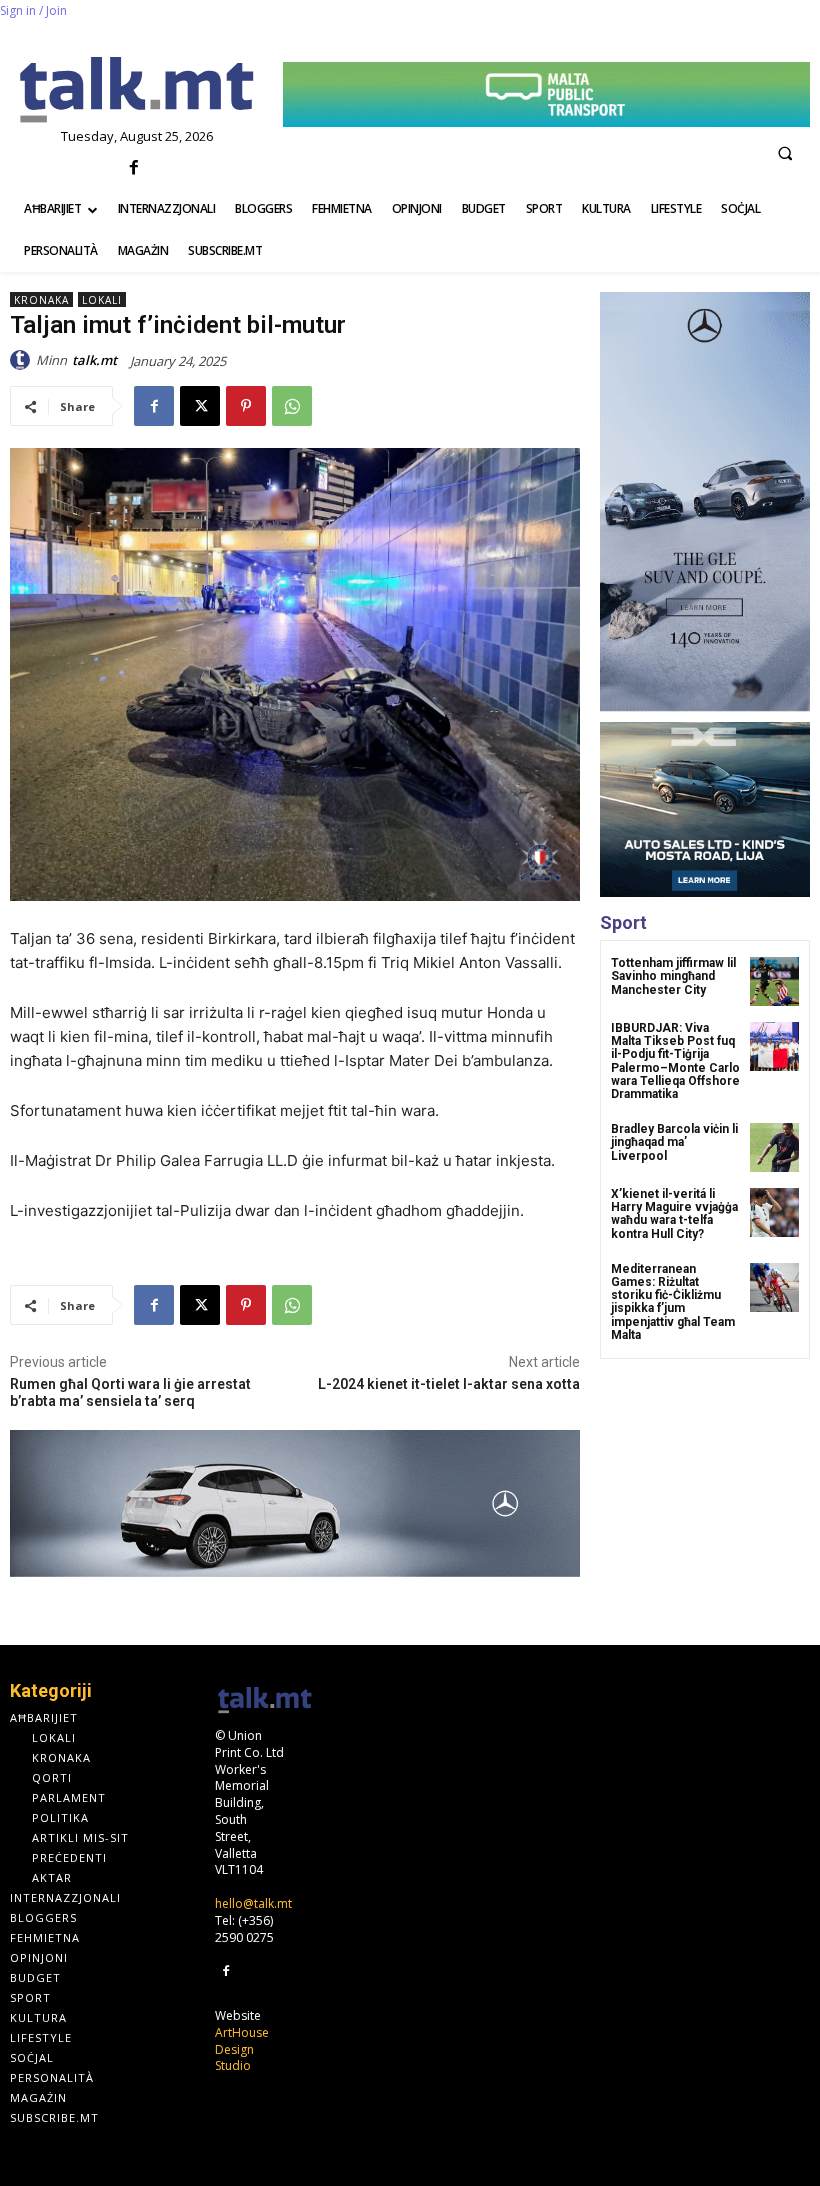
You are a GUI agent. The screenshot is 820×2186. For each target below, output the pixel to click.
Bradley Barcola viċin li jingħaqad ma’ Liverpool (674, 1142)
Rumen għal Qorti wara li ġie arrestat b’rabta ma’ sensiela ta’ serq (130, 1392)
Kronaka (41, 300)
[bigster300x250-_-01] (705, 809)
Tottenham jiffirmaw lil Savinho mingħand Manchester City (673, 976)
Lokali (102, 300)
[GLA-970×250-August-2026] (295, 1503)
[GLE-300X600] (705, 502)
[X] (200, 406)
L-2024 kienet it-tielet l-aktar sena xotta (449, 1384)
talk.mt (94, 360)
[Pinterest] (246, 406)
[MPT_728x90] (546, 94)
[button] (785, 153)
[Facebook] (134, 168)
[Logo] (136, 91)
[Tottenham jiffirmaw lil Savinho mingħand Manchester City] (774, 981)
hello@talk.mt (253, 1903)
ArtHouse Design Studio (242, 2049)
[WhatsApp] (292, 406)
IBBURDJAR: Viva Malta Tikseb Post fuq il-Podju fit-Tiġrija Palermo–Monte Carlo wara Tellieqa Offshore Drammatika (675, 1061)
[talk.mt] (23, 360)
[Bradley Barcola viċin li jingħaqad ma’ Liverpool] (774, 1147)
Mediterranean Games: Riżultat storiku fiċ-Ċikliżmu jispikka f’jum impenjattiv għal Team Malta (673, 1302)
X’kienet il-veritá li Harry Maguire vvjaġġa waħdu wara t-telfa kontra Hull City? (674, 1214)
